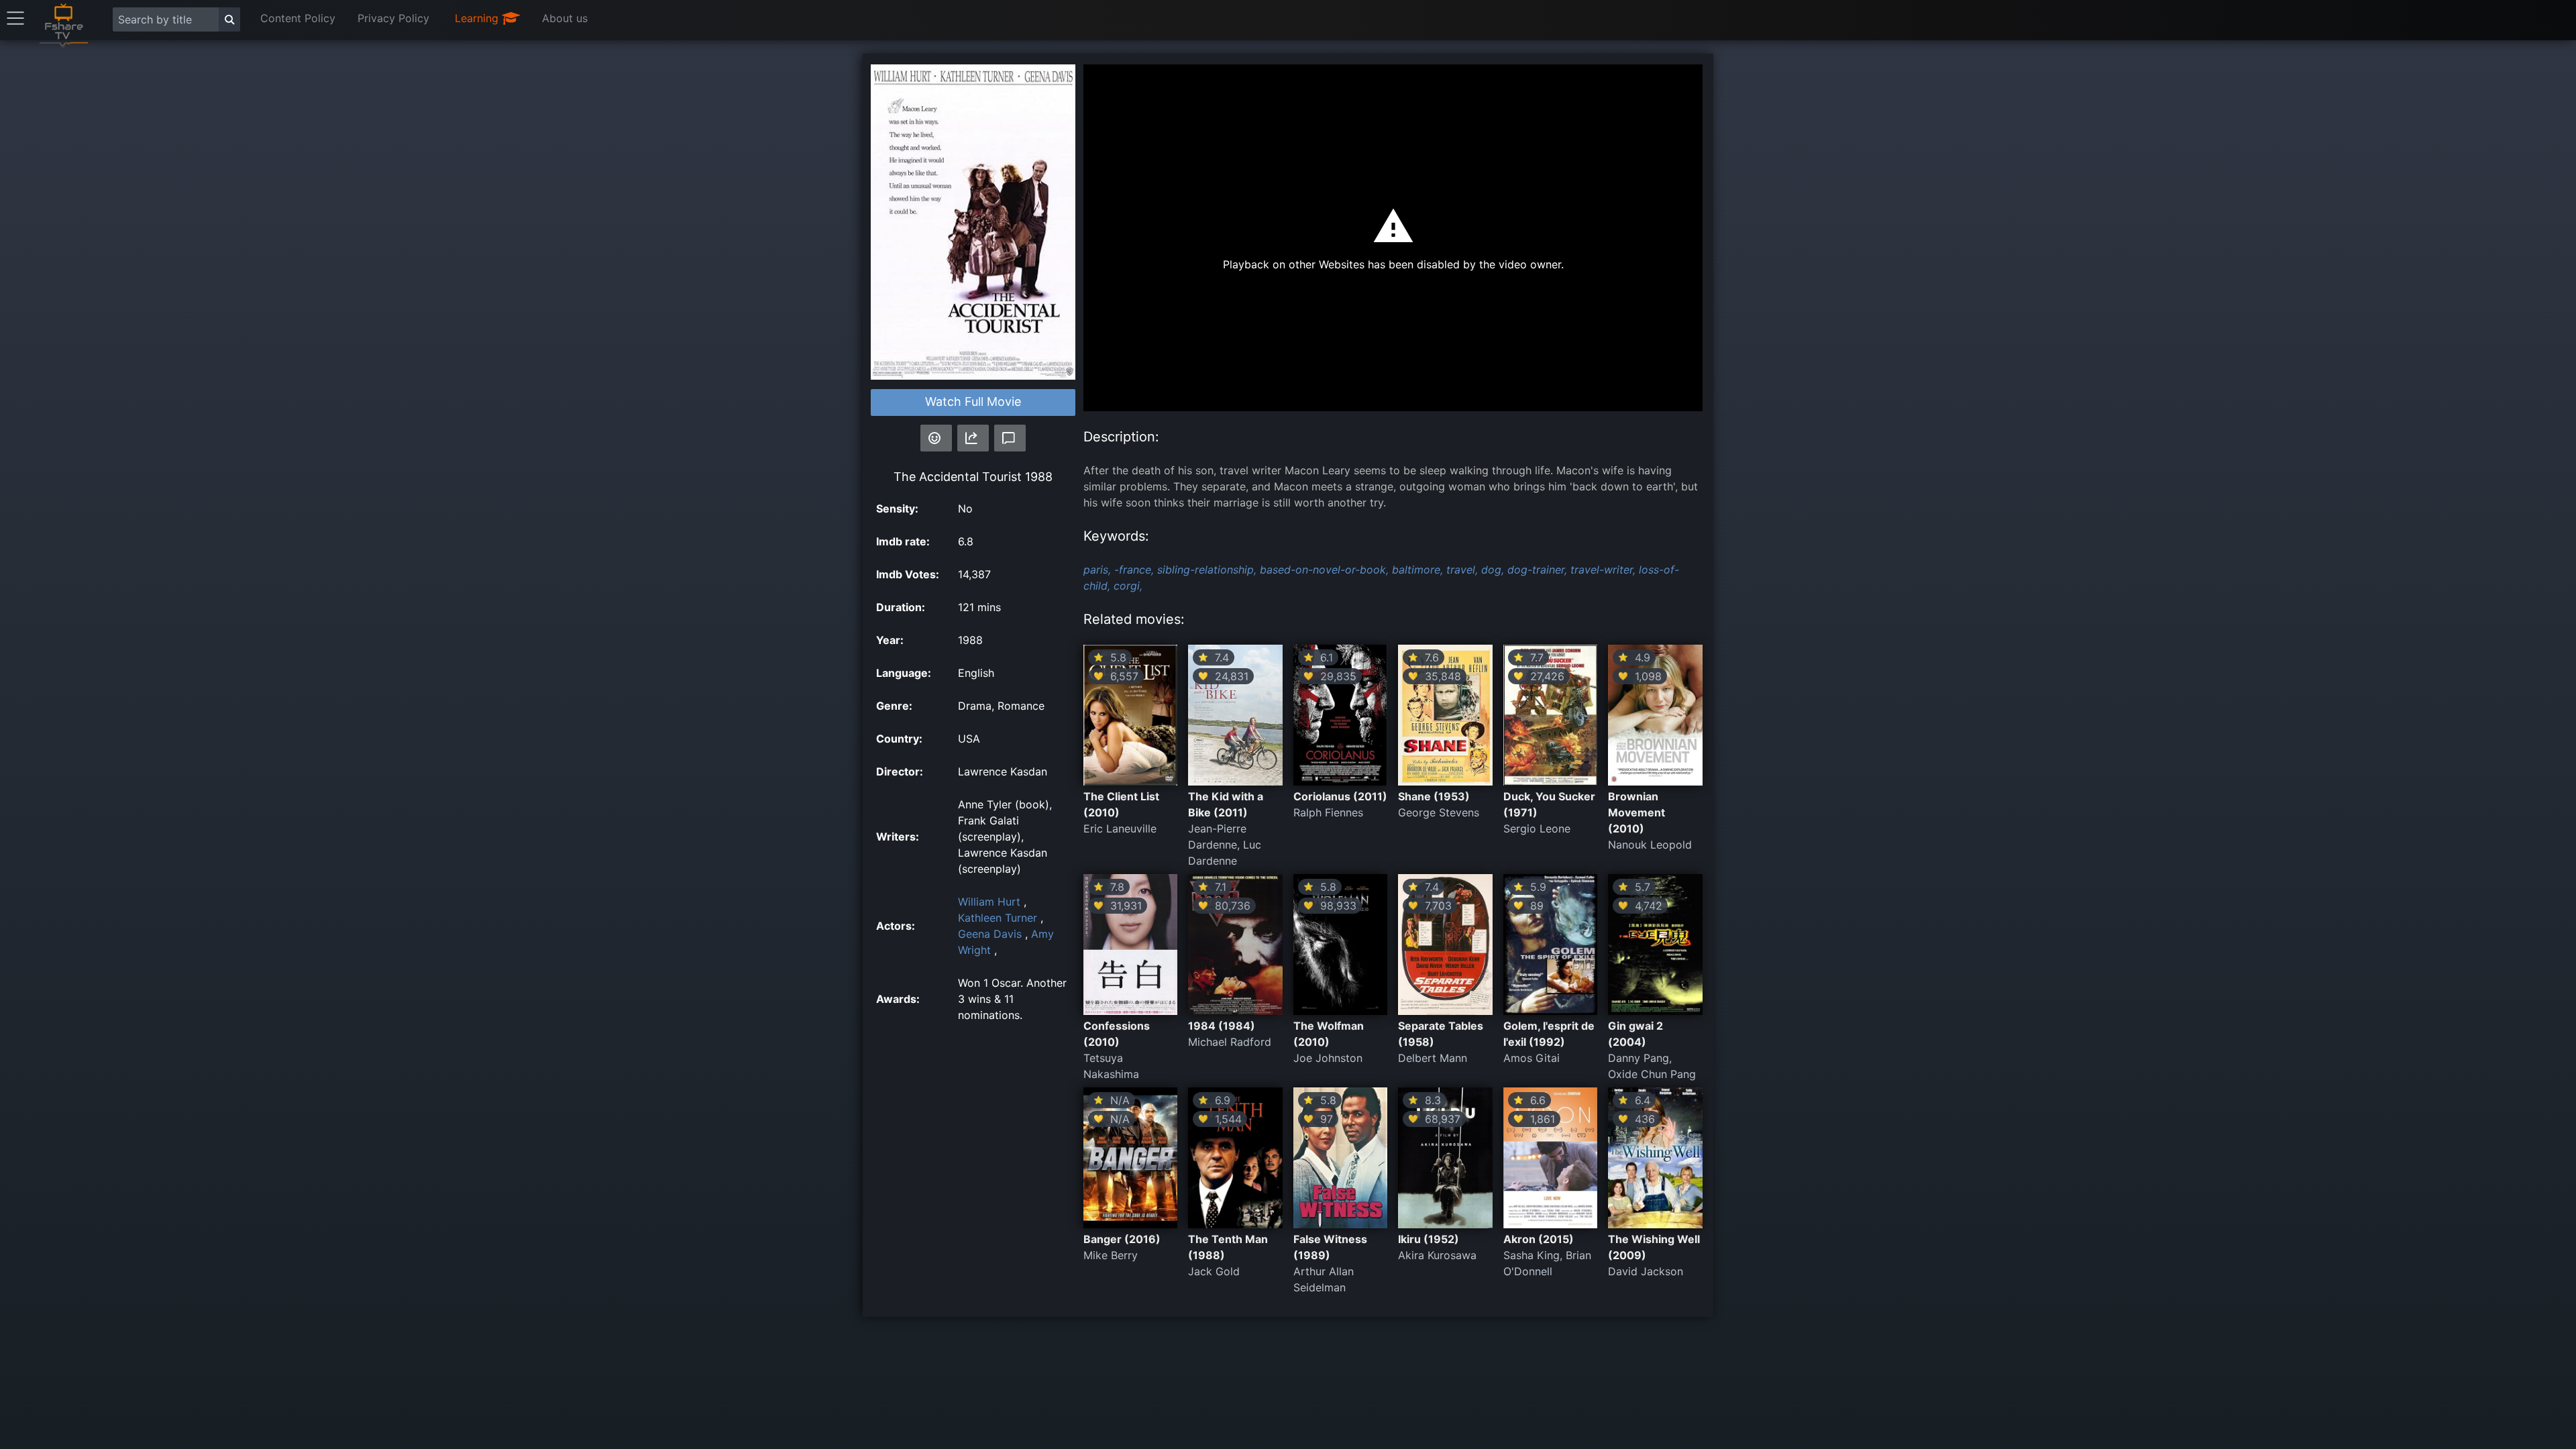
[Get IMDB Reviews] (936, 438)
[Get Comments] (1010, 438)
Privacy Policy (393, 18)
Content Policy (298, 18)
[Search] (229, 19)
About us (565, 18)
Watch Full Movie (973, 401)
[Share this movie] (973, 438)
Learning (478, 18)
